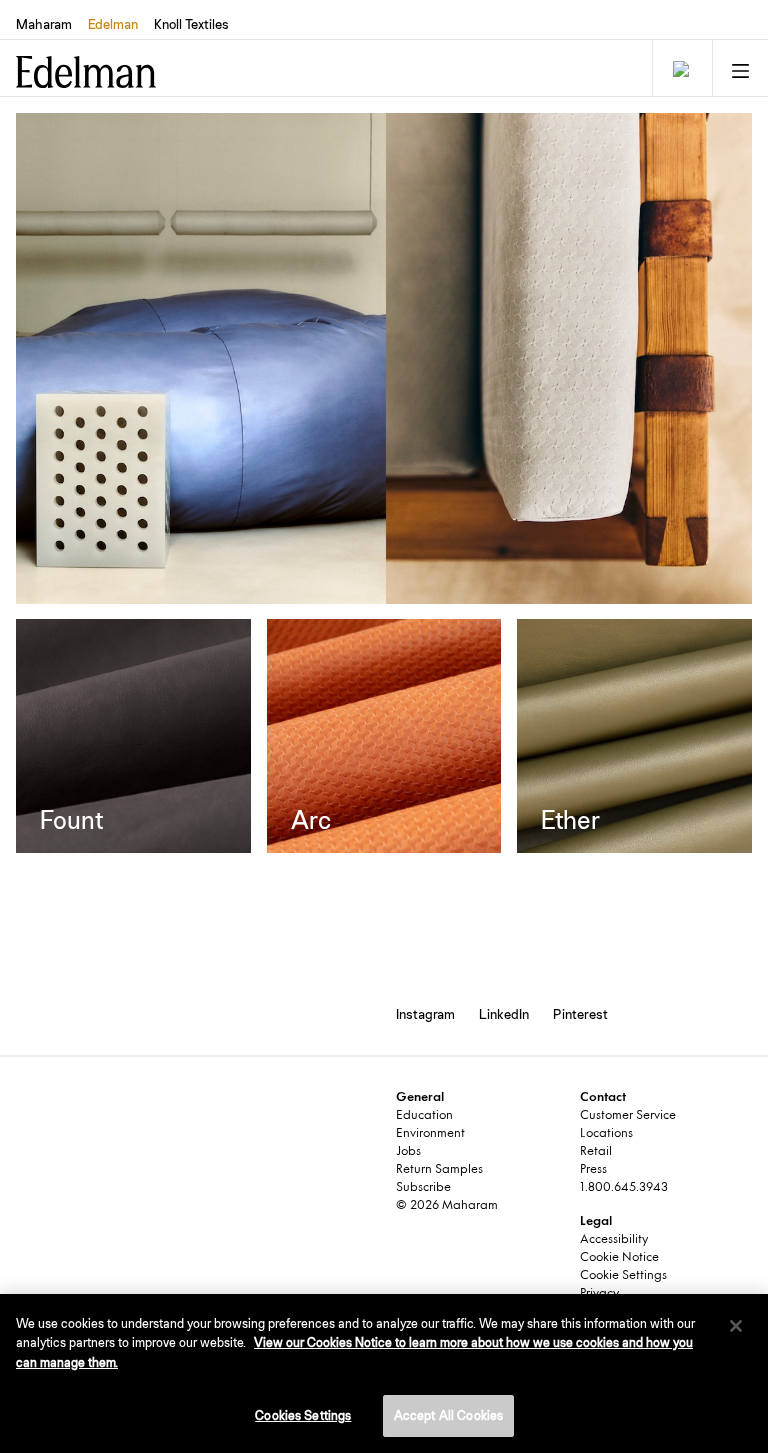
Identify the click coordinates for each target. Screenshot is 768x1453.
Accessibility (614, 1240)
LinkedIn (504, 1014)
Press (593, 1170)
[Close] (736, 1326)
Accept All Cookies (448, 1415)
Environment (430, 1134)
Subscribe (423, 1188)
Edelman (113, 24)
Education (424, 1116)
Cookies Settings (303, 1415)
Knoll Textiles (191, 24)
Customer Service (628, 1116)
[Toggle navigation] (680, 68)
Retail (596, 1152)
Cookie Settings (623, 1276)
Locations (606, 1134)
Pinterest (580, 1014)
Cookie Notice (619, 1258)
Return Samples (439, 1170)
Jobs (408, 1152)
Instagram (425, 1014)
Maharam (44, 24)
